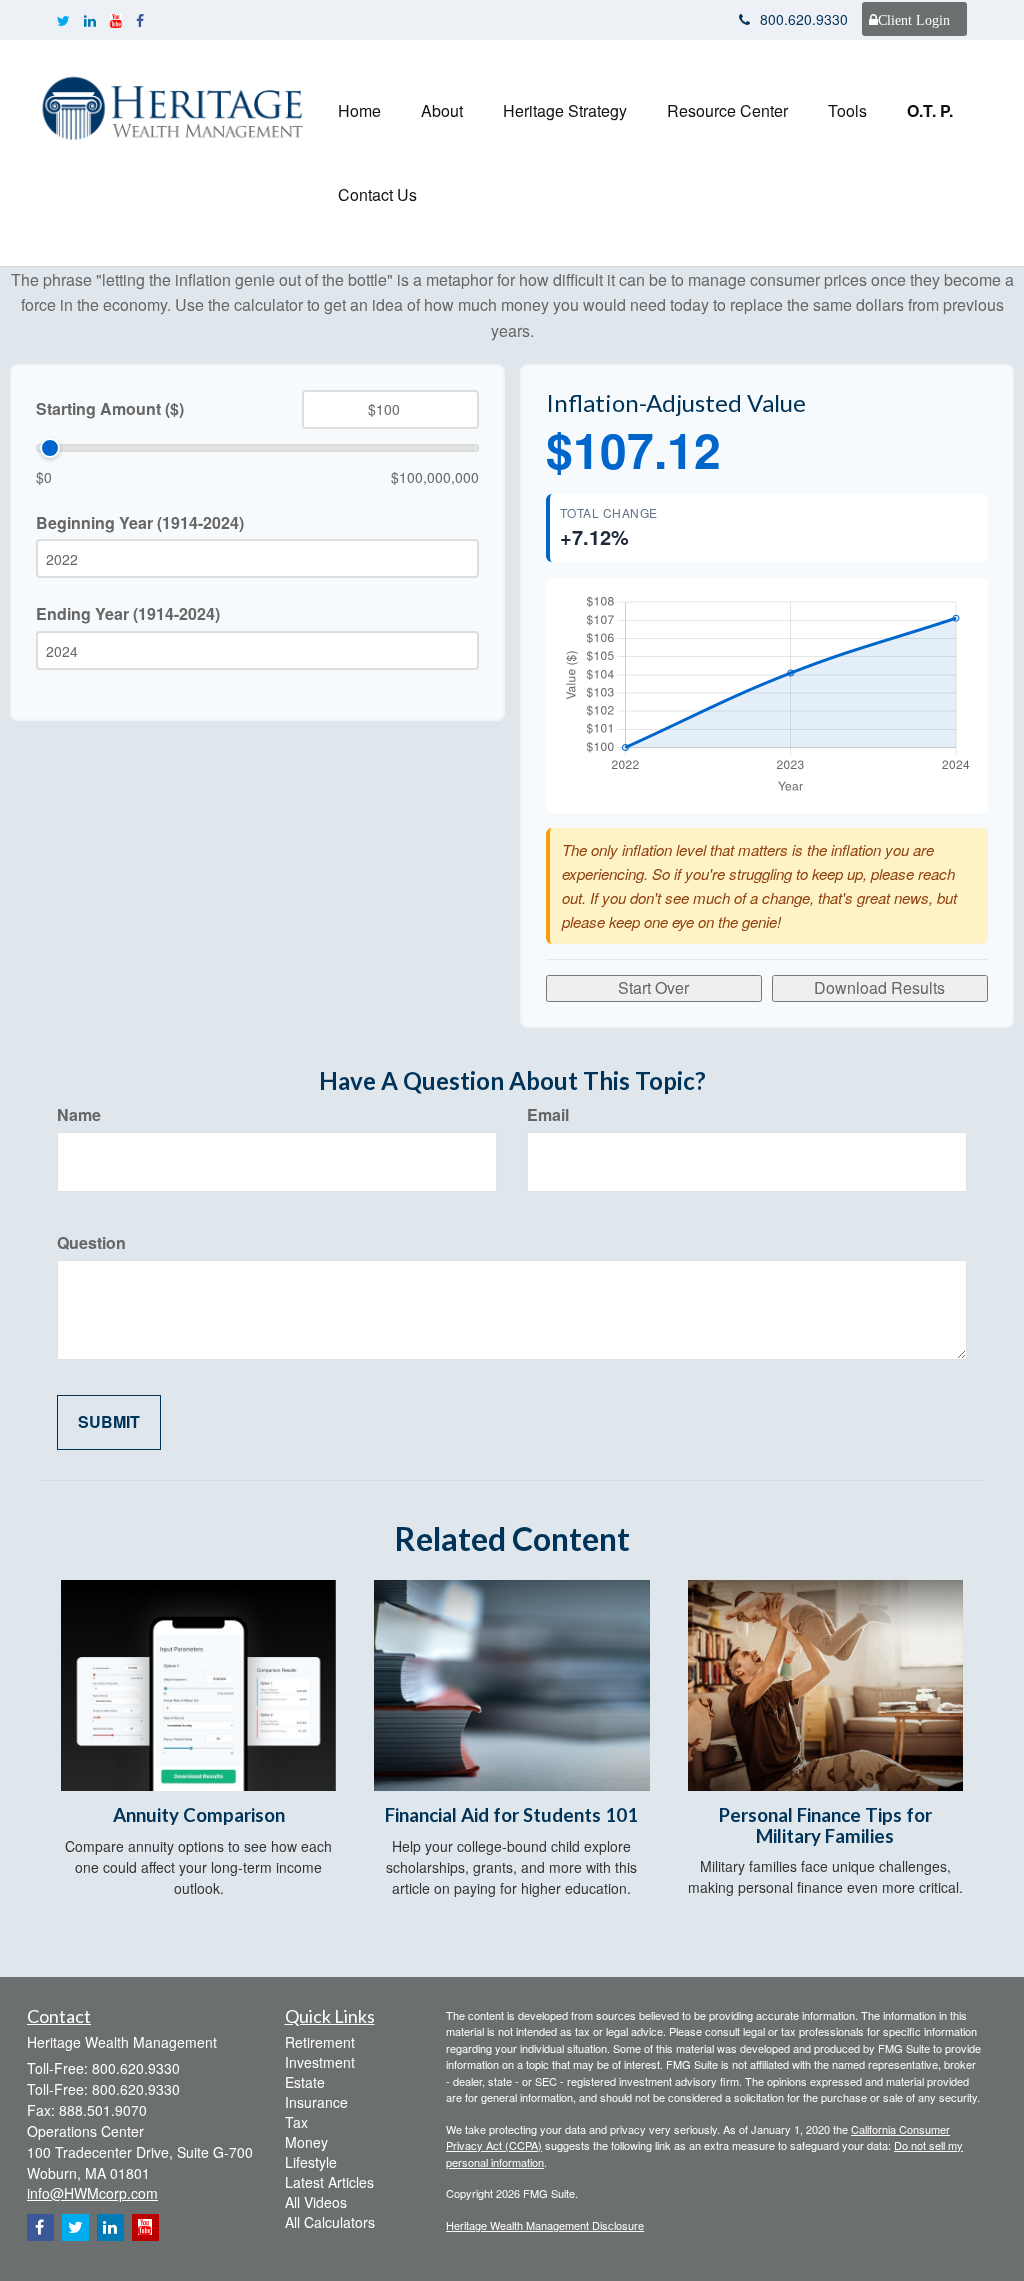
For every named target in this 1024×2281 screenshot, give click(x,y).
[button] (442, 111)
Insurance (316, 2102)
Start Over (653, 987)
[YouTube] (116, 20)
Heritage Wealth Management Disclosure (545, 2225)
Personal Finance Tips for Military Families (825, 1825)
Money (306, 2142)
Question (91, 1243)
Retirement (320, 2042)
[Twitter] (63, 20)
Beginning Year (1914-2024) (140, 523)
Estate (305, 2082)
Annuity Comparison (199, 1815)
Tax (296, 2122)
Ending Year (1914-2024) (128, 614)
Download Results (879, 987)
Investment (320, 2062)
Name (79, 1115)
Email (548, 1115)
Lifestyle (311, 2162)
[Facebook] (140, 20)
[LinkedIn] (90, 20)
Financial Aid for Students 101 (511, 1815)
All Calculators (330, 2222)
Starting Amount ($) (110, 409)
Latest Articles (329, 2182)
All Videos (316, 2202)
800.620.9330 (804, 19)
